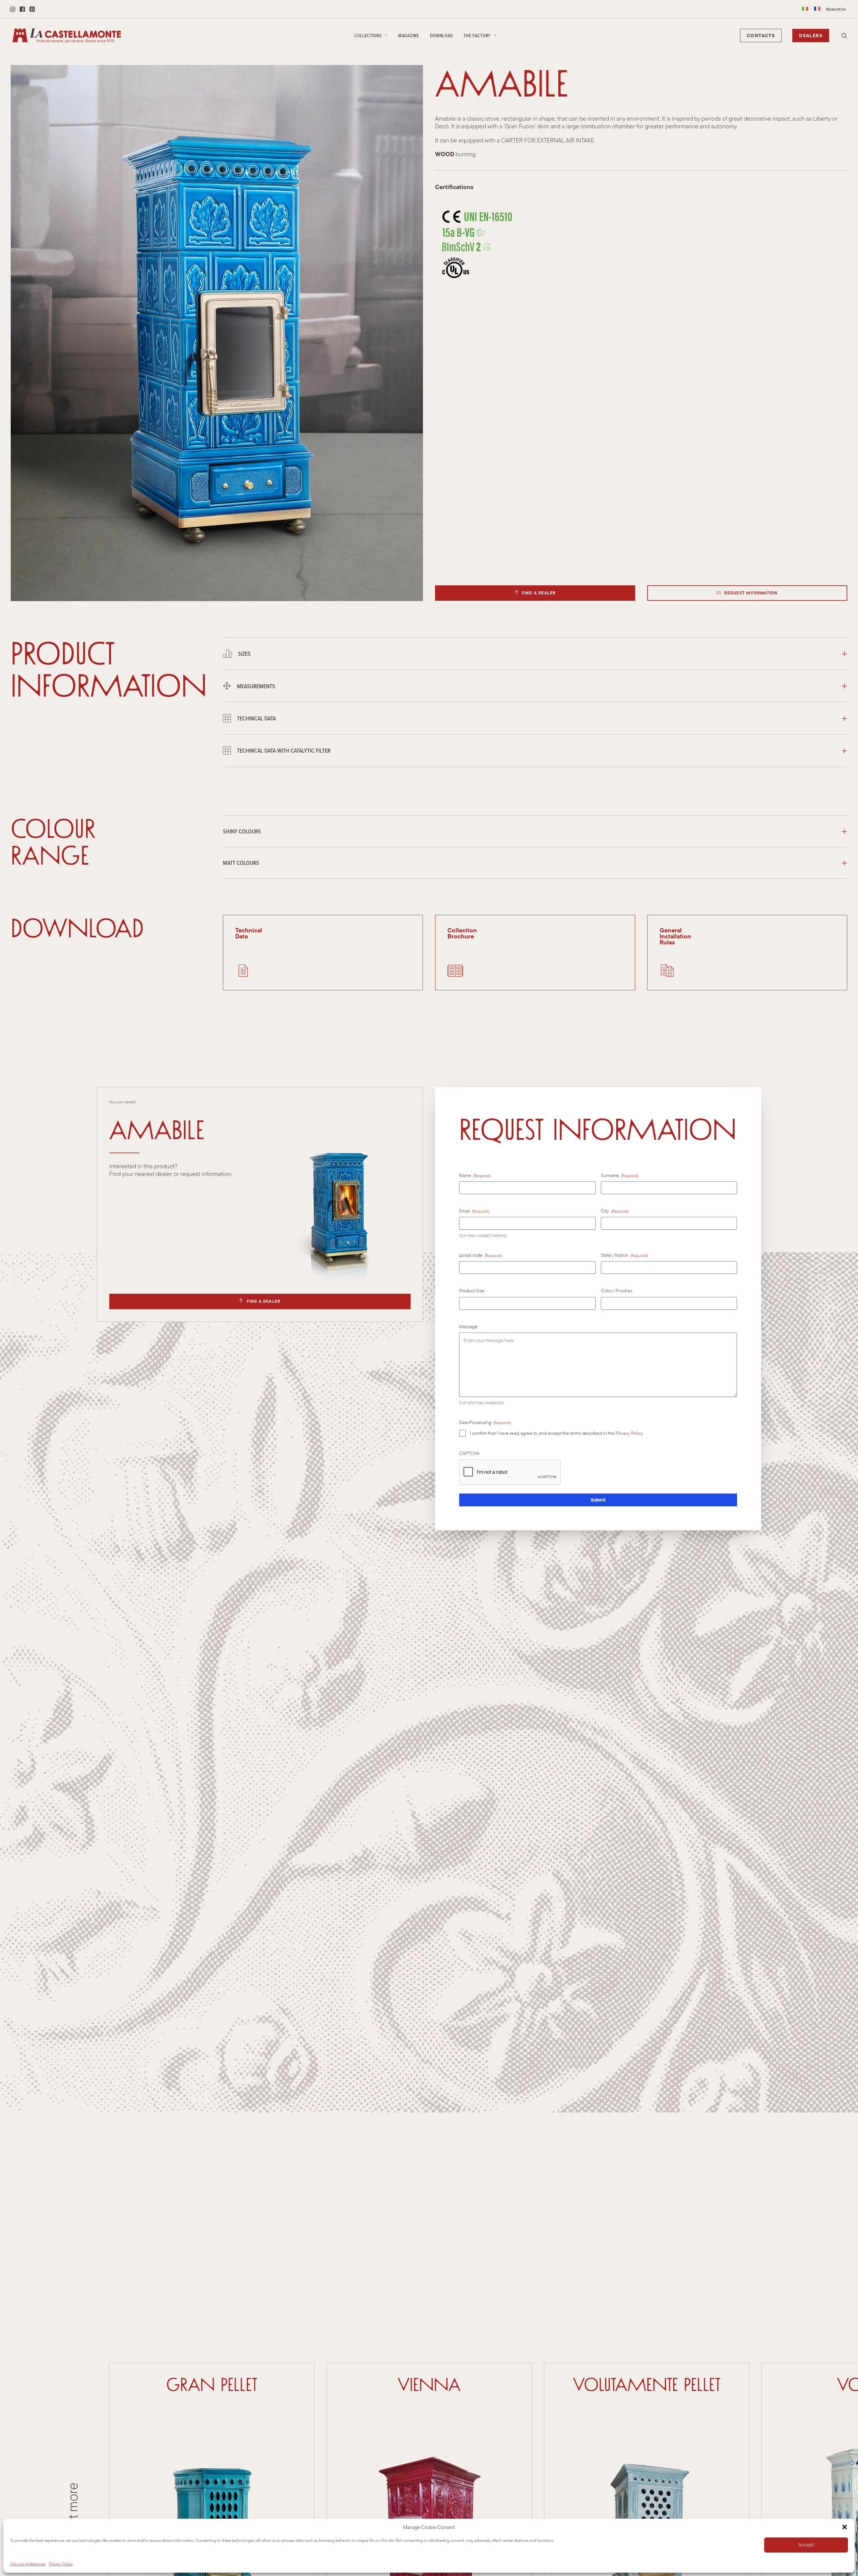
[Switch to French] (817, 9)
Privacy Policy (61, 2564)
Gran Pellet (212, 2385)
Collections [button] (368, 36)
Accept (806, 2545)
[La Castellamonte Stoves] (67, 36)
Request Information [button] (751, 593)
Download (442, 36)
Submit (598, 1500)
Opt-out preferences (28, 2564)
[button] (845, 2527)
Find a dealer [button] (539, 593)
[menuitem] (805, 9)
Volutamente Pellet (647, 2385)
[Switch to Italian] (805, 9)
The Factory (477, 36)
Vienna (429, 2385)
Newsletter (836, 9)
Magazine (409, 36)
